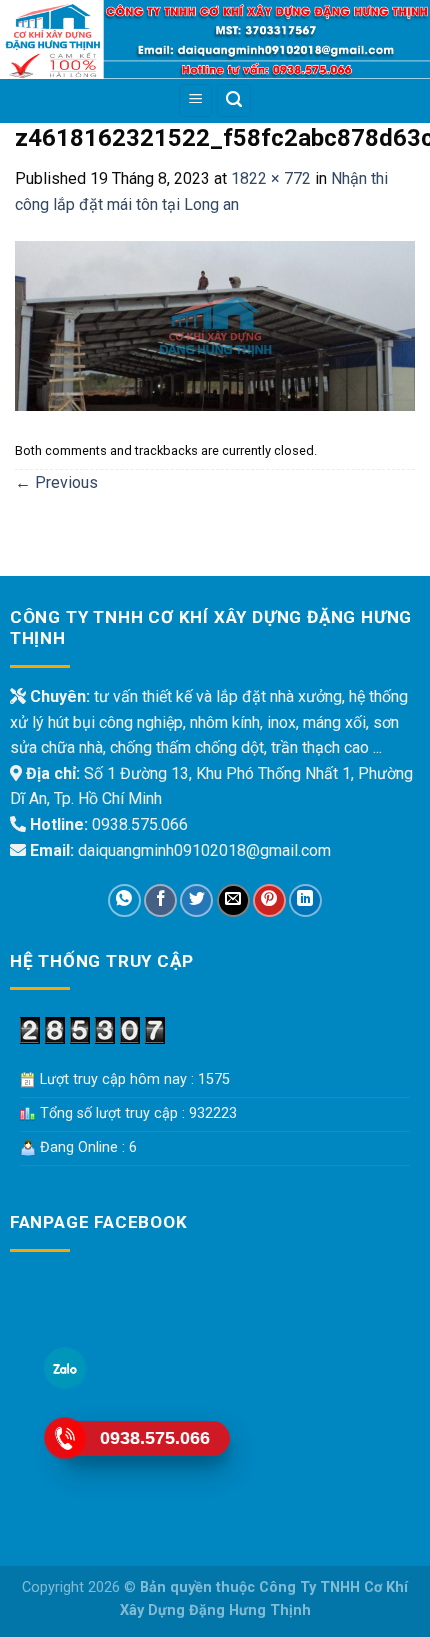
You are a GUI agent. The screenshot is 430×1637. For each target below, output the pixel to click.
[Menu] (195, 100)
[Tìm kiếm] (234, 100)
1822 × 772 (271, 178)
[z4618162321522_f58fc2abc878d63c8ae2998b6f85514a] (215, 324)
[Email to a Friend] (233, 900)
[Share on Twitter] (196, 900)
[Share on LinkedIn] (305, 900)
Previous (56, 482)
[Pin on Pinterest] (269, 900)
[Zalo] (65, 1368)
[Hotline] (65, 1438)
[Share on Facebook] (160, 900)
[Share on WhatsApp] (124, 900)
